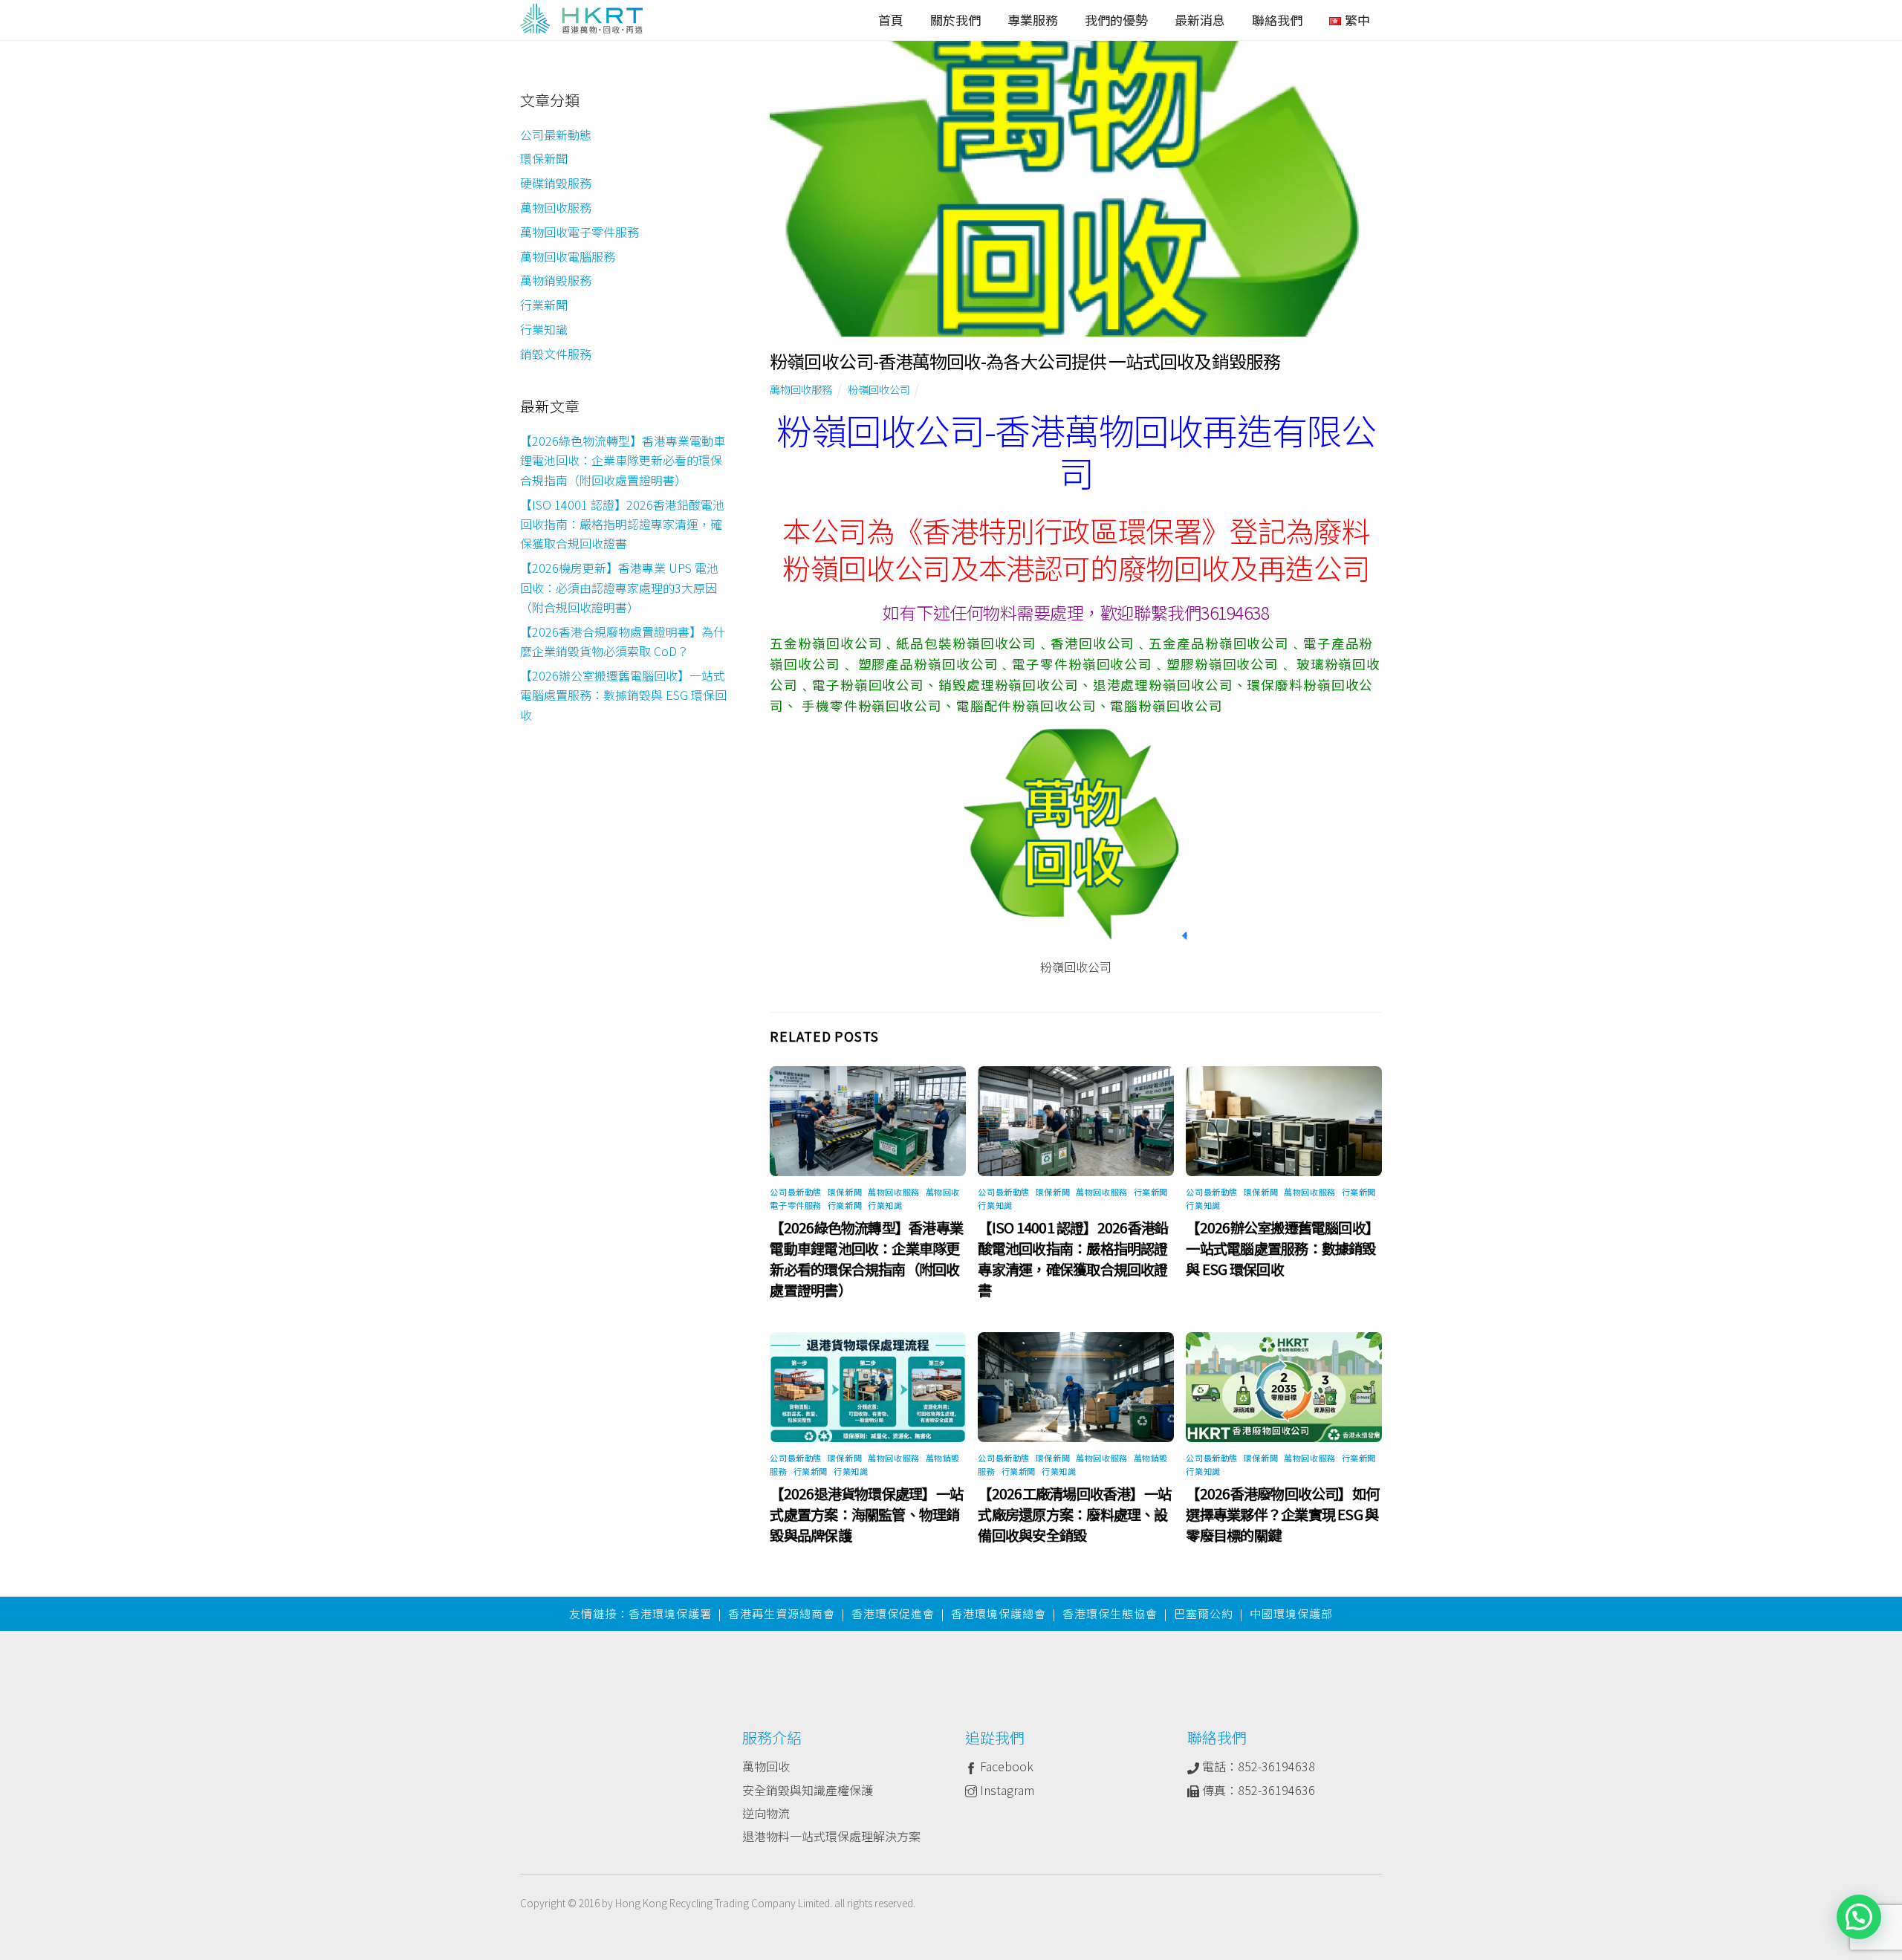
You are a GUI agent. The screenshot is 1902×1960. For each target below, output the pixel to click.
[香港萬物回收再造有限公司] (581, 22)
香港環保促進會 (893, 1613)
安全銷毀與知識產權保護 (808, 1790)
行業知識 (885, 1205)
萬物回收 (766, 1766)
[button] (1859, 1917)
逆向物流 (766, 1813)
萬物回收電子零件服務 (580, 232)
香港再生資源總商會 (782, 1613)
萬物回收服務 (801, 389)
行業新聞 (845, 1205)
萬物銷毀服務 (556, 280)
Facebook (1005, 1766)
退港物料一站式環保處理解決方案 (831, 1836)
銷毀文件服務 (556, 354)
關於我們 (955, 20)
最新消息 (1200, 20)
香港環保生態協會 (1110, 1613)
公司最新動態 (795, 1192)
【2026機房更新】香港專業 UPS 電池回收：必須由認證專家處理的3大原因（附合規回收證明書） (619, 587)
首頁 (891, 20)
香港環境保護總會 (999, 1613)
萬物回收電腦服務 (568, 256)
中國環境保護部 (1291, 1613)
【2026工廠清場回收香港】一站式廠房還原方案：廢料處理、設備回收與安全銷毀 (1074, 1514)
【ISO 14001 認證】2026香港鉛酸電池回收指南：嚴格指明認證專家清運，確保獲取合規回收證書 (1073, 1259)
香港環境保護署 (670, 1613)
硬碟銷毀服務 (556, 183)
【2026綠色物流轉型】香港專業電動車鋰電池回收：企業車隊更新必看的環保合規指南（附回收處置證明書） (866, 1259)
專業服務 (1033, 20)
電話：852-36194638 (1257, 1766)
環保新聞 (845, 1192)
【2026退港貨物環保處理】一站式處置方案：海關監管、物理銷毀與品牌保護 (866, 1514)
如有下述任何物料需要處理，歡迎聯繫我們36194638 (1076, 612)
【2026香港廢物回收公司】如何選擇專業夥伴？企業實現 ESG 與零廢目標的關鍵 (1282, 1514)
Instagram (1006, 1790)
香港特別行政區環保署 (1062, 530)
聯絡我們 (1277, 20)
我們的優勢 (1116, 20)
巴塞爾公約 (1204, 1613)
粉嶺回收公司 (879, 389)
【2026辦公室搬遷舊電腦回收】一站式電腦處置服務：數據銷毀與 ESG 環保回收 (1282, 1248)
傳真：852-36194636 (1257, 1790)
